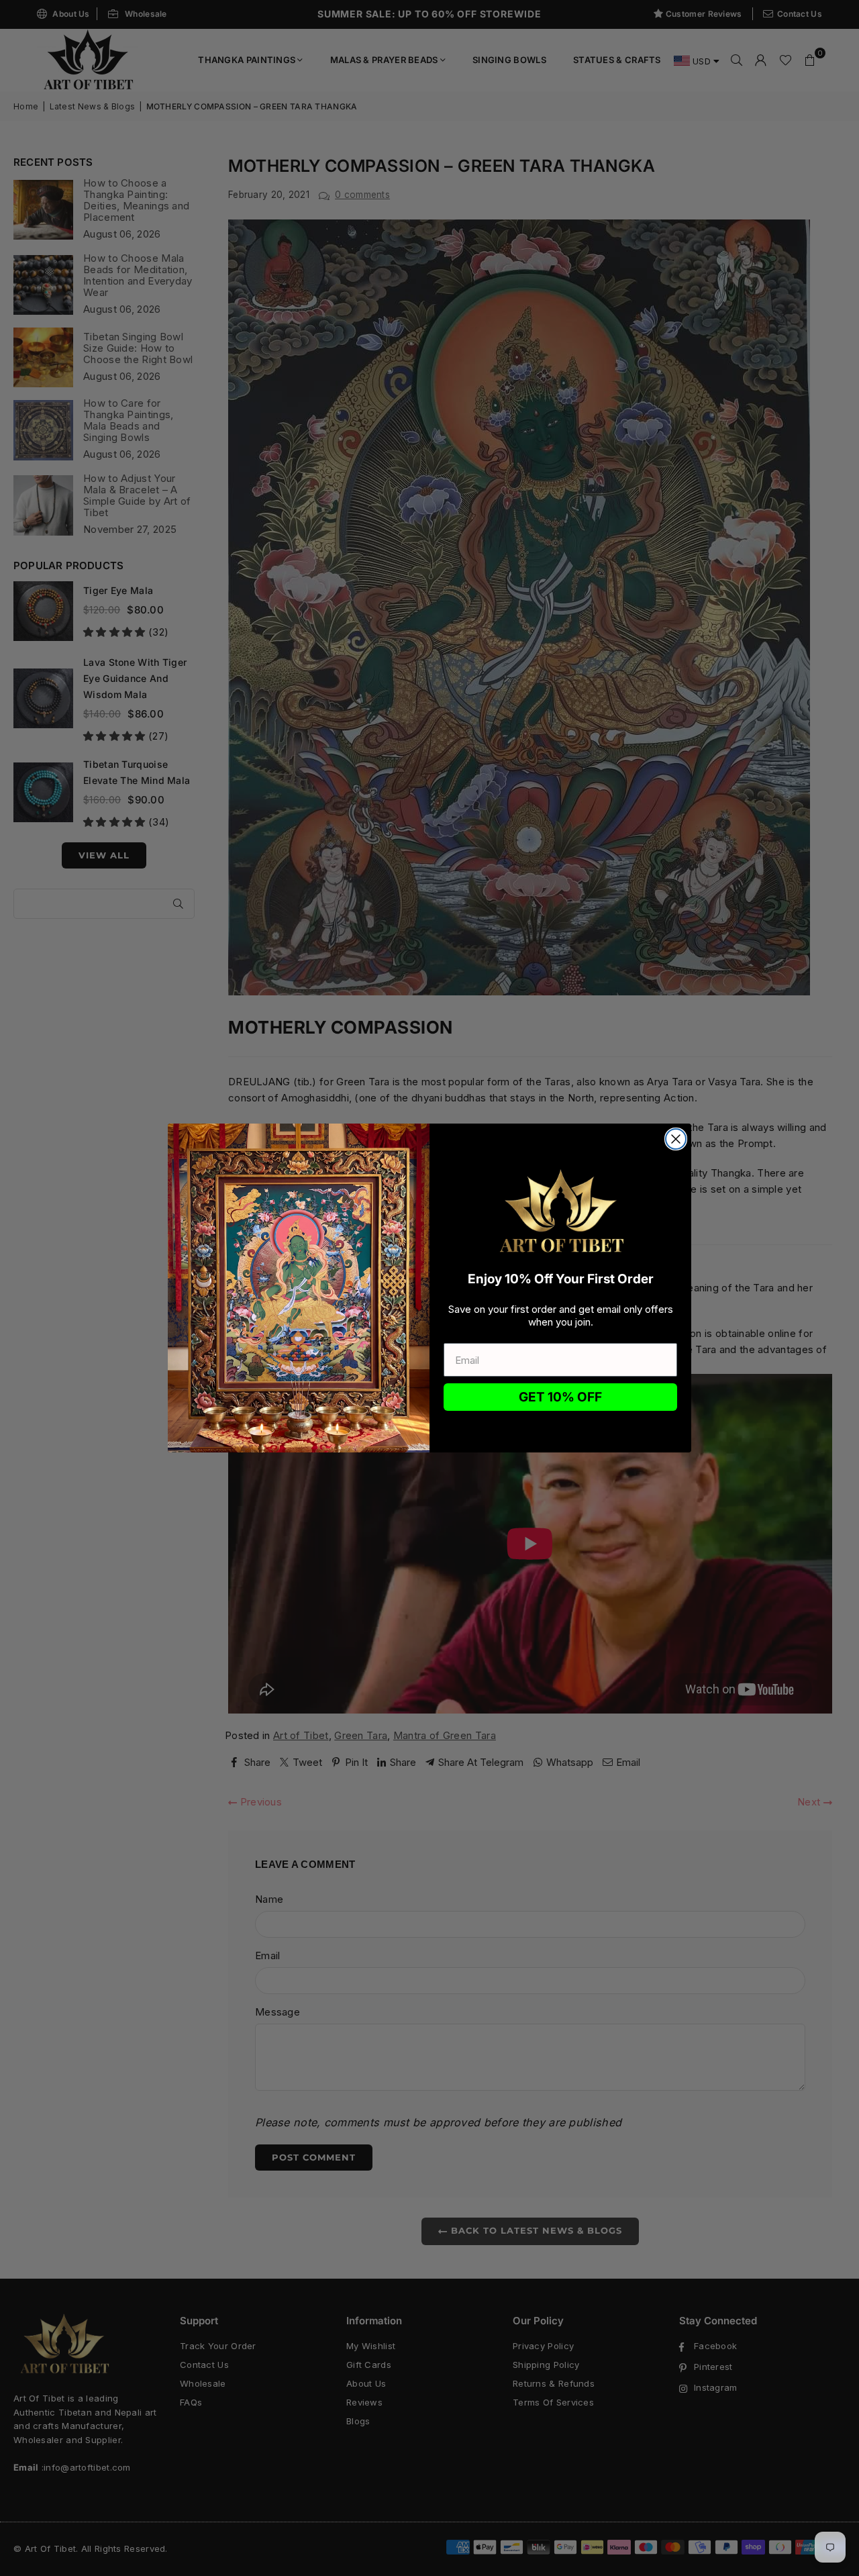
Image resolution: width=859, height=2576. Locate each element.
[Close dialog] (676, 1139)
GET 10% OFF (560, 1397)
